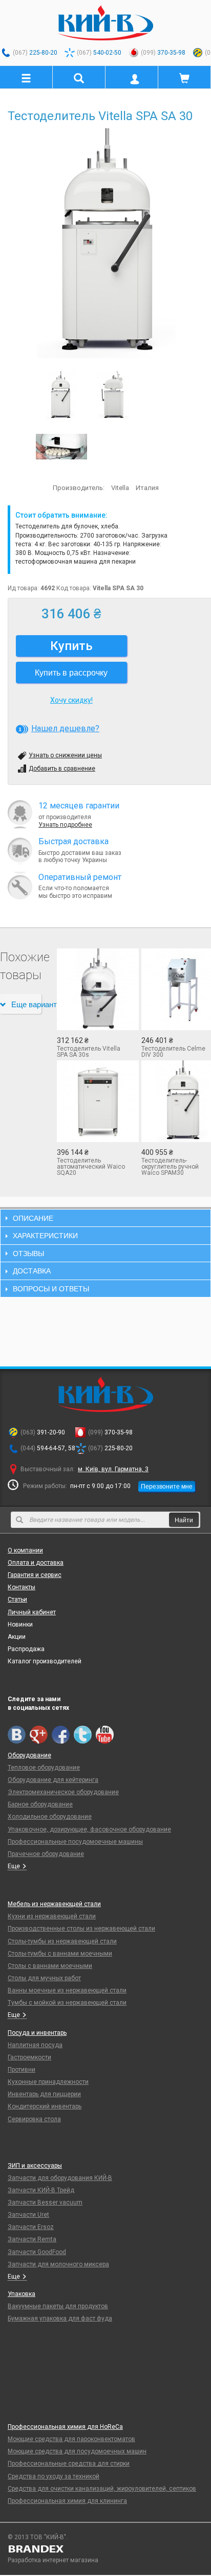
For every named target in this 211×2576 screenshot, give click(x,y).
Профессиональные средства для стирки (69, 2464)
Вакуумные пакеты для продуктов (58, 2306)
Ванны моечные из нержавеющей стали (67, 1990)
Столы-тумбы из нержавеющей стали (62, 1941)
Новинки (20, 1624)
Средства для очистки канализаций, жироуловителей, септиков (102, 2489)
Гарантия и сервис (35, 1575)
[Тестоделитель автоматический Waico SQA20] (92, 1101)
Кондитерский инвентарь (45, 2106)
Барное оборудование (40, 1804)
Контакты (22, 1587)
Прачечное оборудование (46, 1854)
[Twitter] (83, 1735)
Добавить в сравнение (62, 769)
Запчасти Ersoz (31, 2227)
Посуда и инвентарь (37, 2033)
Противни (22, 2070)
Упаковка (22, 2294)
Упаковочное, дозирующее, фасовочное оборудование (89, 1829)
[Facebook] (61, 1735)
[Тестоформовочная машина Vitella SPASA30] (61, 446)
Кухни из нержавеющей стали (52, 1916)
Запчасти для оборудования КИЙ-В (60, 2178)
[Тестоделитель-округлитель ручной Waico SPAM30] (176, 1101)
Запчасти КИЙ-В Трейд (41, 2190)
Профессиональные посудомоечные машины (75, 1842)
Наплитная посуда (35, 2045)
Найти (184, 1519)
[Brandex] (105, 2549)
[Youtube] (105, 1735)
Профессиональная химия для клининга (67, 2501)
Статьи (17, 1599)
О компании (25, 1550)
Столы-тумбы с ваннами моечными (60, 1954)
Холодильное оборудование (50, 1817)
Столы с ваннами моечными (50, 1966)
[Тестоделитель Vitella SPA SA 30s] (92, 989)
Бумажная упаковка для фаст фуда (60, 2318)
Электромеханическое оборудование (63, 1792)
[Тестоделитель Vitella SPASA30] (113, 395)
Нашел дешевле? (65, 728)
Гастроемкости (29, 2057)
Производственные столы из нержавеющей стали (81, 1929)
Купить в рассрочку (71, 672)
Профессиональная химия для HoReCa (65, 2427)
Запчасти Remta (32, 2239)
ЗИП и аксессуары (35, 2166)
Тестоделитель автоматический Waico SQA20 (91, 1167)
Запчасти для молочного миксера (58, 2264)
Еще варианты (26, 1004)
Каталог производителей (45, 1661)
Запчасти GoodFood (37, 2252)
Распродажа (26, 1649)
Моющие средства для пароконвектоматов (71, 2439)
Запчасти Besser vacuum (45, 2202)
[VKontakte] (17, 1735)
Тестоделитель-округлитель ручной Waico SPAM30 (170, 1167)
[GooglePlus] (39, 1735)
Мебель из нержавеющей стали (54, 1904)
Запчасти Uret (28, 2215)
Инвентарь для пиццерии (44, 2094)
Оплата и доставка (36, 1563)
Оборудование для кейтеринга (53, 1780)
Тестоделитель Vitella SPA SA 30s (89, 1052)
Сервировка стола (34, 2119)
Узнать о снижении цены (65, 755)
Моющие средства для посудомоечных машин (77, 2451)
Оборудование (29, 1755)
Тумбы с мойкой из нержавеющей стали (67, 2003)
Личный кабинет (32, 1612)
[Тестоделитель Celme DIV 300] (176, 989)
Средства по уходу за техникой (54, 2476)
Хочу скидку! (71, 700)
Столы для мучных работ (44, 1978)
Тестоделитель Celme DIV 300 (173, 1052)
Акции (17, 1637)
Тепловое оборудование (44, 1768)
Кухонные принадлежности (48, 2082)
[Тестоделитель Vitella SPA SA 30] (105, 243)
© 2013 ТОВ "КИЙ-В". (38, 2537)
